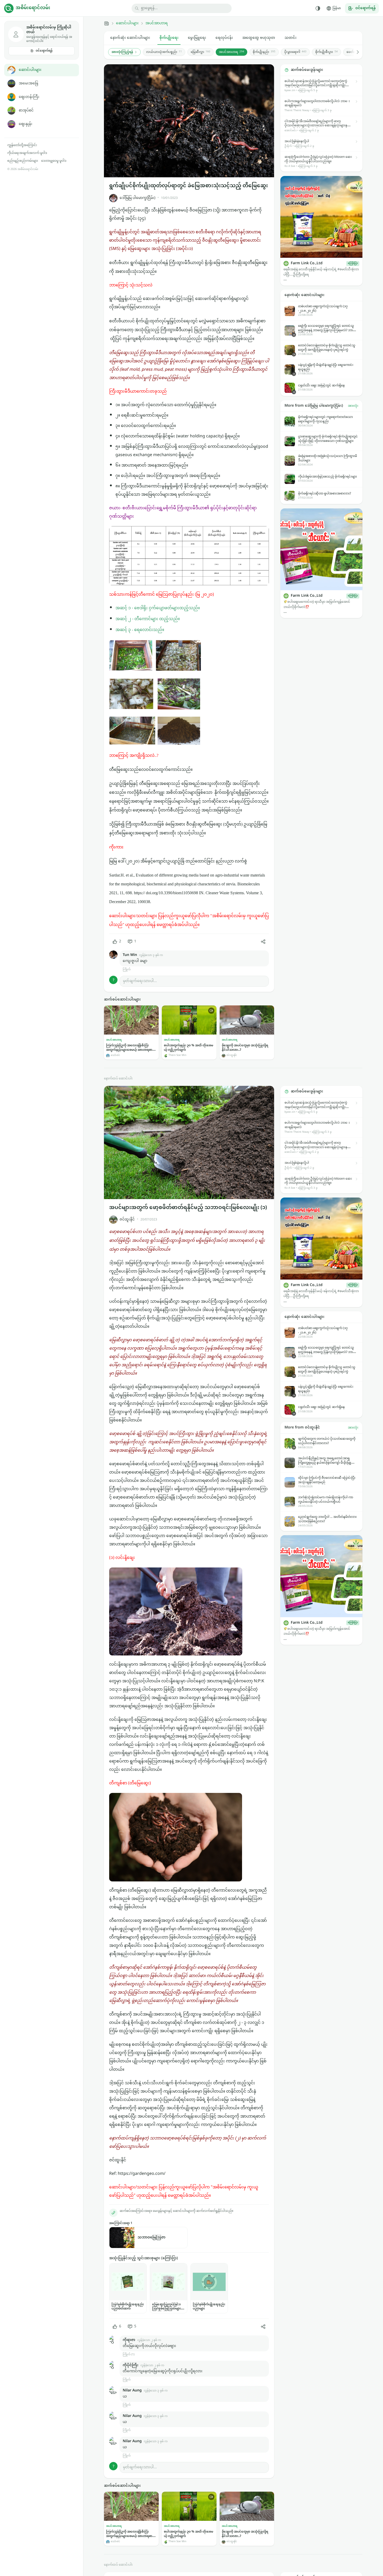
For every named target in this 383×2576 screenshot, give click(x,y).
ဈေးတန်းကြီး (29, 97)
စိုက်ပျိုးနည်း (264, 52)
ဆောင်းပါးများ (30, 70)
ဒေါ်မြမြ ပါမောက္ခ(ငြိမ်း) (137, 198)
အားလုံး (353, 406)
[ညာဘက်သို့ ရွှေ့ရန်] (355, 52)
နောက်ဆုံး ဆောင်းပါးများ (130, 38)
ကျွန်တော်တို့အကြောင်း (22, 145)
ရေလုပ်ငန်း (224, 38)
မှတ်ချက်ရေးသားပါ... (140, 981)
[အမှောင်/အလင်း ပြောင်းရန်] (318, 8)
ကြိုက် (127, 970)
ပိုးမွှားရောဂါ (295, 52)
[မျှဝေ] (263, 942)
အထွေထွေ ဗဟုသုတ (259, 38)
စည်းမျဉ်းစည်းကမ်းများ (23, 161)
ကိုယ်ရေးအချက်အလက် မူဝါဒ (27, 153)
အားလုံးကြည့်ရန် (122, 52)
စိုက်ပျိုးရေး (169, 38)
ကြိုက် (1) (129, 2355)
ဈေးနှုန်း (26, 124)
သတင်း (291, 38)
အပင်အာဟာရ (157, 23)
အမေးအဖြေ (28, 83)
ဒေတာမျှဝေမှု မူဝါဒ (54, 161)
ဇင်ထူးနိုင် (127, 1220)
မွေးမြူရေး (197, 38)
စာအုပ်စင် (26, 111)
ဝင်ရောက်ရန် (44, 51)
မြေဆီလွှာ (200, 52)
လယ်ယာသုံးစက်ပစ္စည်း (164, 52)
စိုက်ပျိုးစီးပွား (326, 52)
